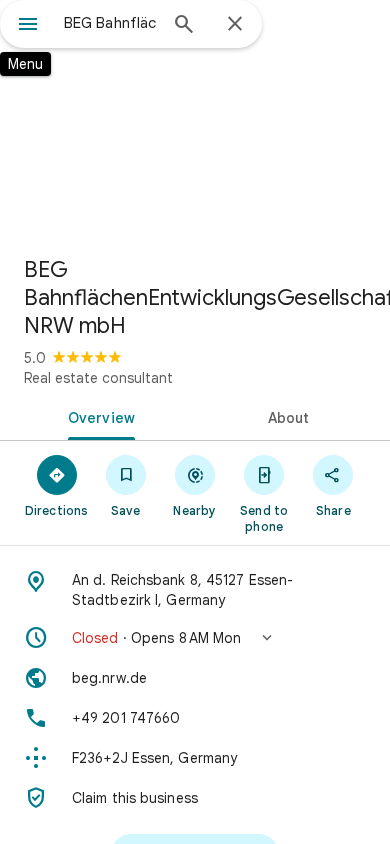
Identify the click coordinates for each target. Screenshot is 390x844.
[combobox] (110, 23)
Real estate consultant (98, 378)
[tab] (97, 416)
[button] (195, 638)
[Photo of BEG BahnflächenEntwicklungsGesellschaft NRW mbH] (195, 120)
